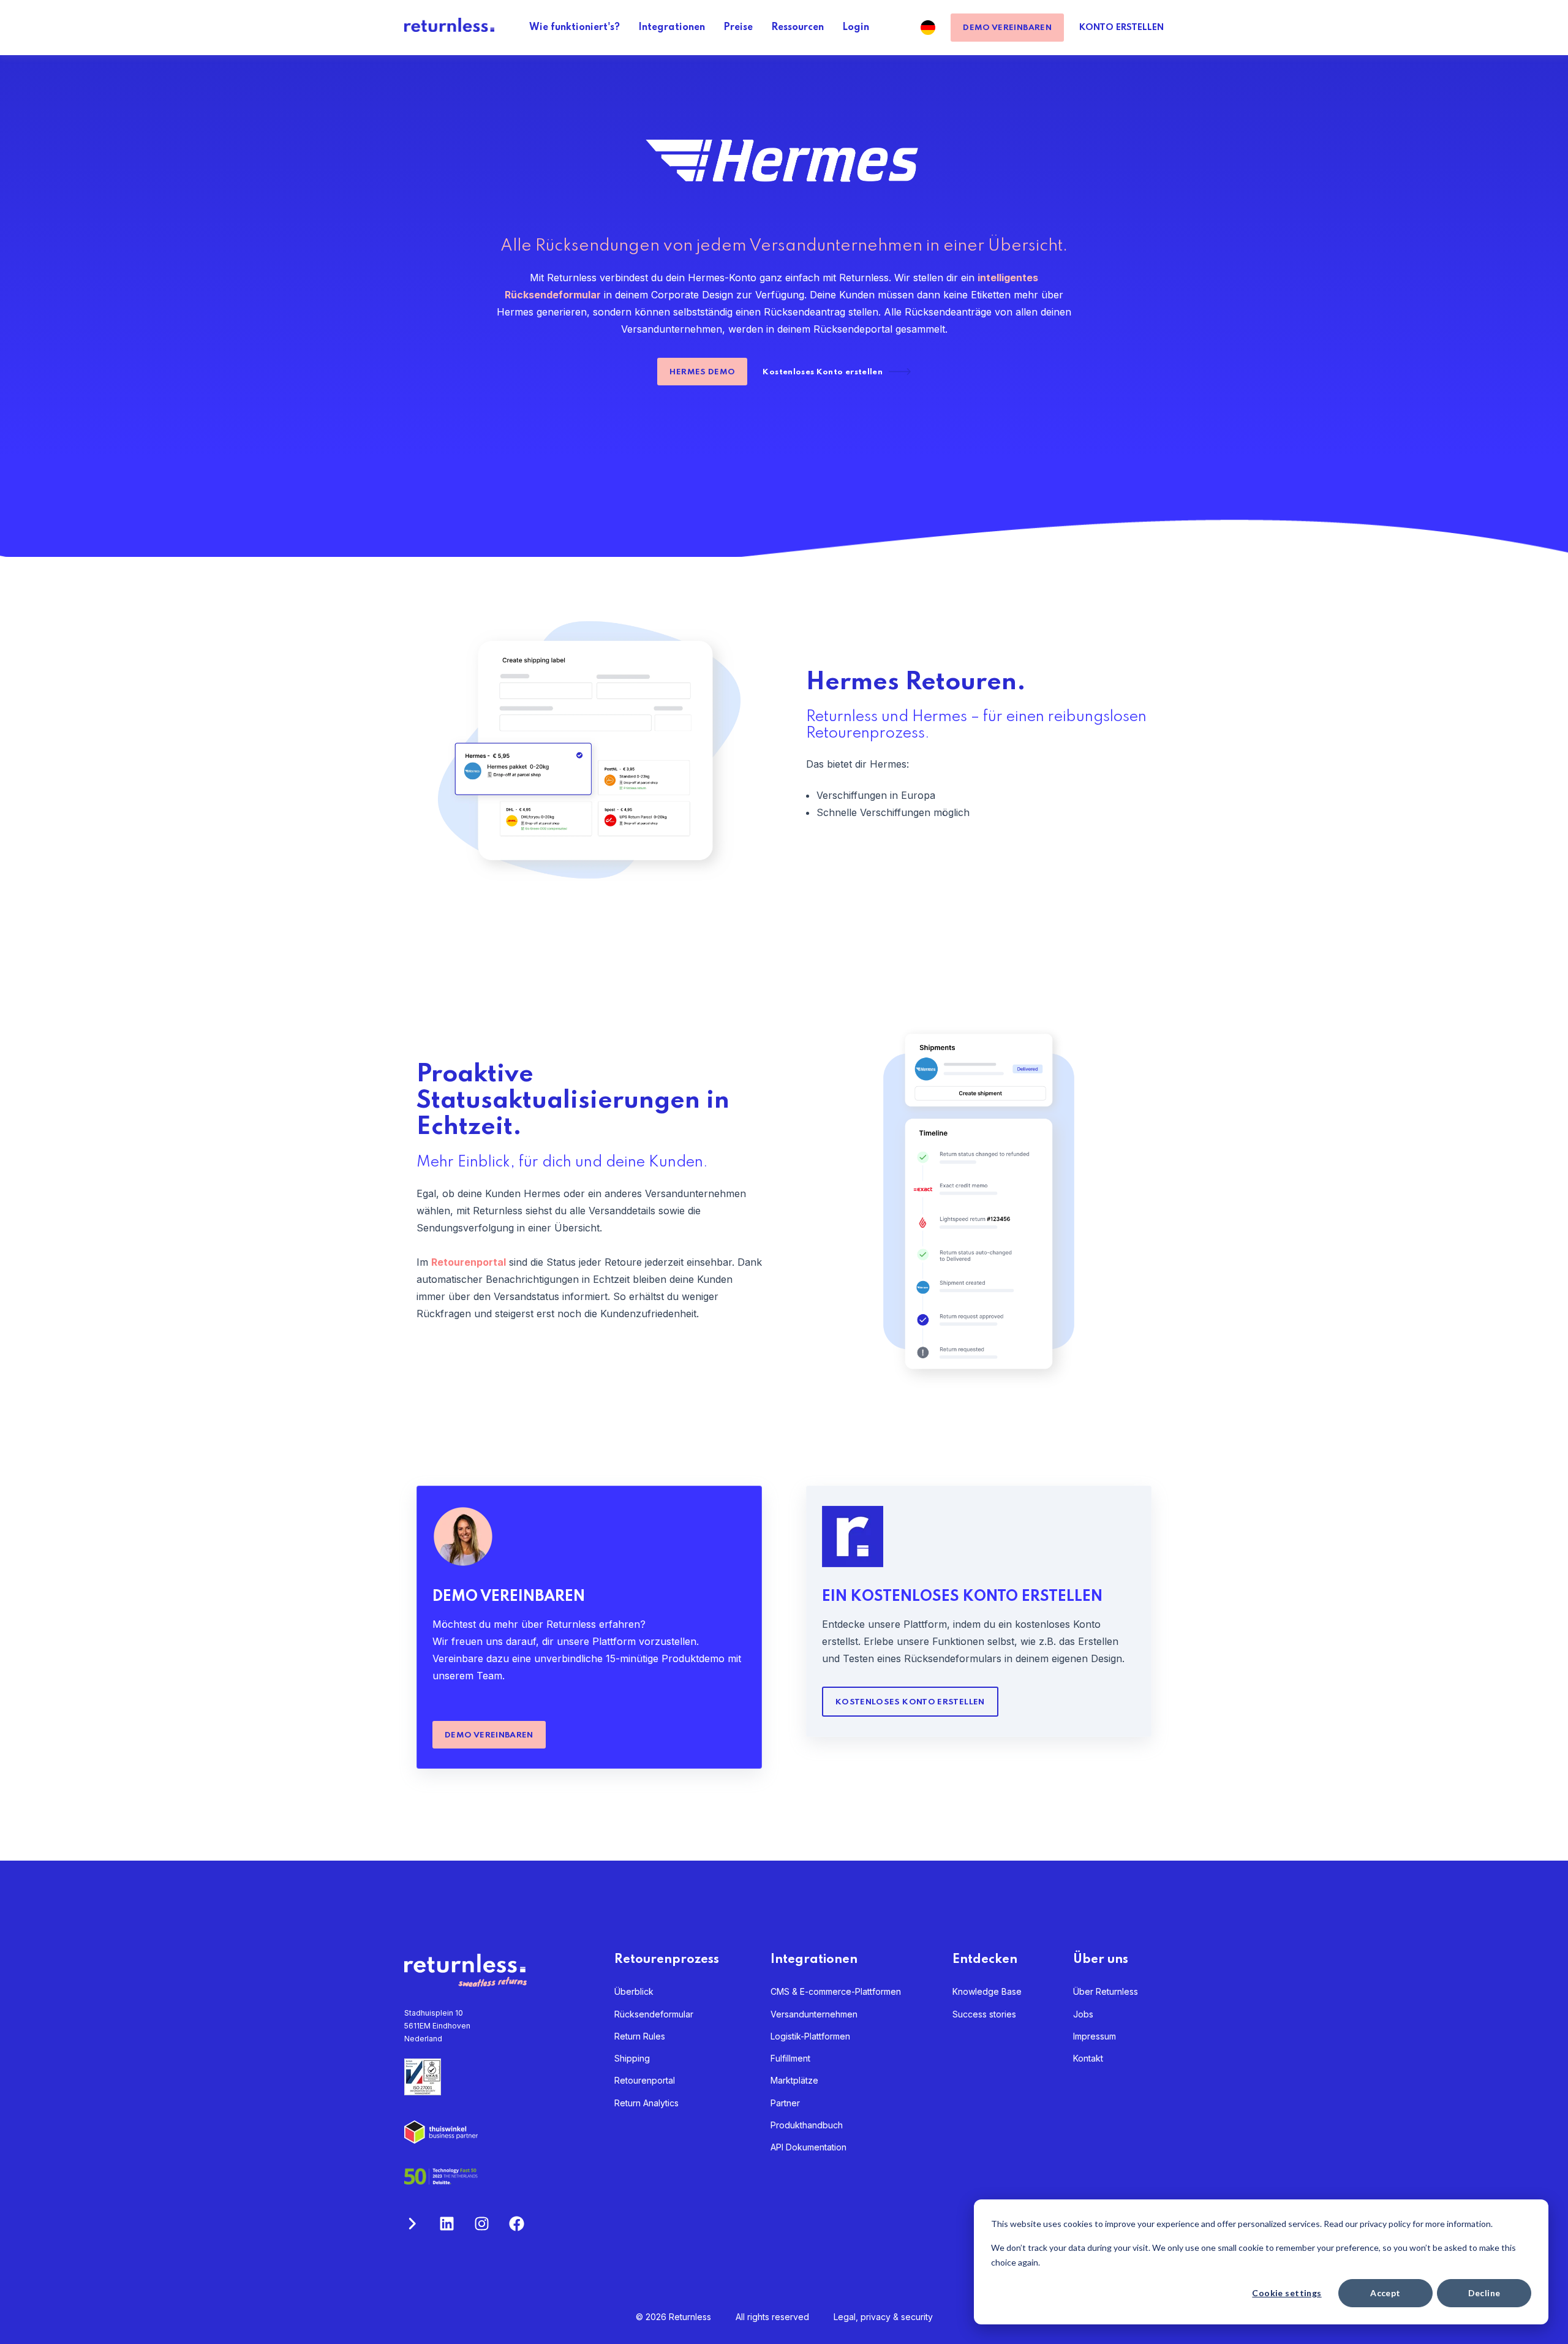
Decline (1484, 2293)
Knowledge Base (987, 1991)
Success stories (984, 2014)
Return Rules (640, 2036)
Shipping (632, 2058)
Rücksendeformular (654, 2014)
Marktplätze (794, 2080)
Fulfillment (790, 2058)
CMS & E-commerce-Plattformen (836, 1991)
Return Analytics (646, 2103)
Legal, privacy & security (883, 2317)
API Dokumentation (809, 2147)
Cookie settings (1287, 2293)
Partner (785, 2103)
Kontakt (1088, 2058)
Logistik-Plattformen (810, 2036)
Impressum (1095, 2036)
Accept (1385, 2293)
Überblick (634, 1991)
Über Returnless (1106, 1991)
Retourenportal (645, 2080)
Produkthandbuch (807, 2125)
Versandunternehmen (814, 2014)
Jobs (1083, 2014)
